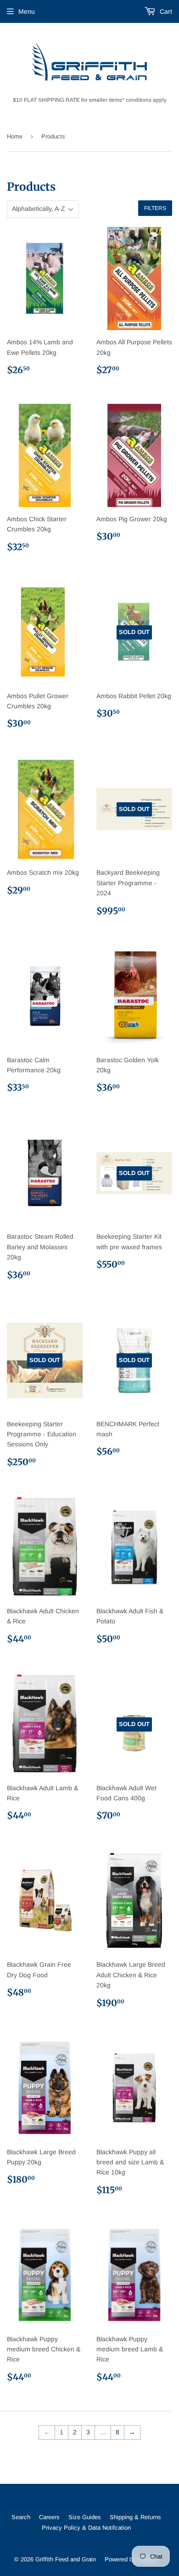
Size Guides (85, 2517)
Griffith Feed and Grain (66, 2559)
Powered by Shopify (131, 2559)
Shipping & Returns (135, 2517)
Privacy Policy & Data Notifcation (86, 2528)
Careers (49, 2517)
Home (15, 136)
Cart (165, 11)
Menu (27, 11)
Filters (155, 208)
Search (21, 2517)
